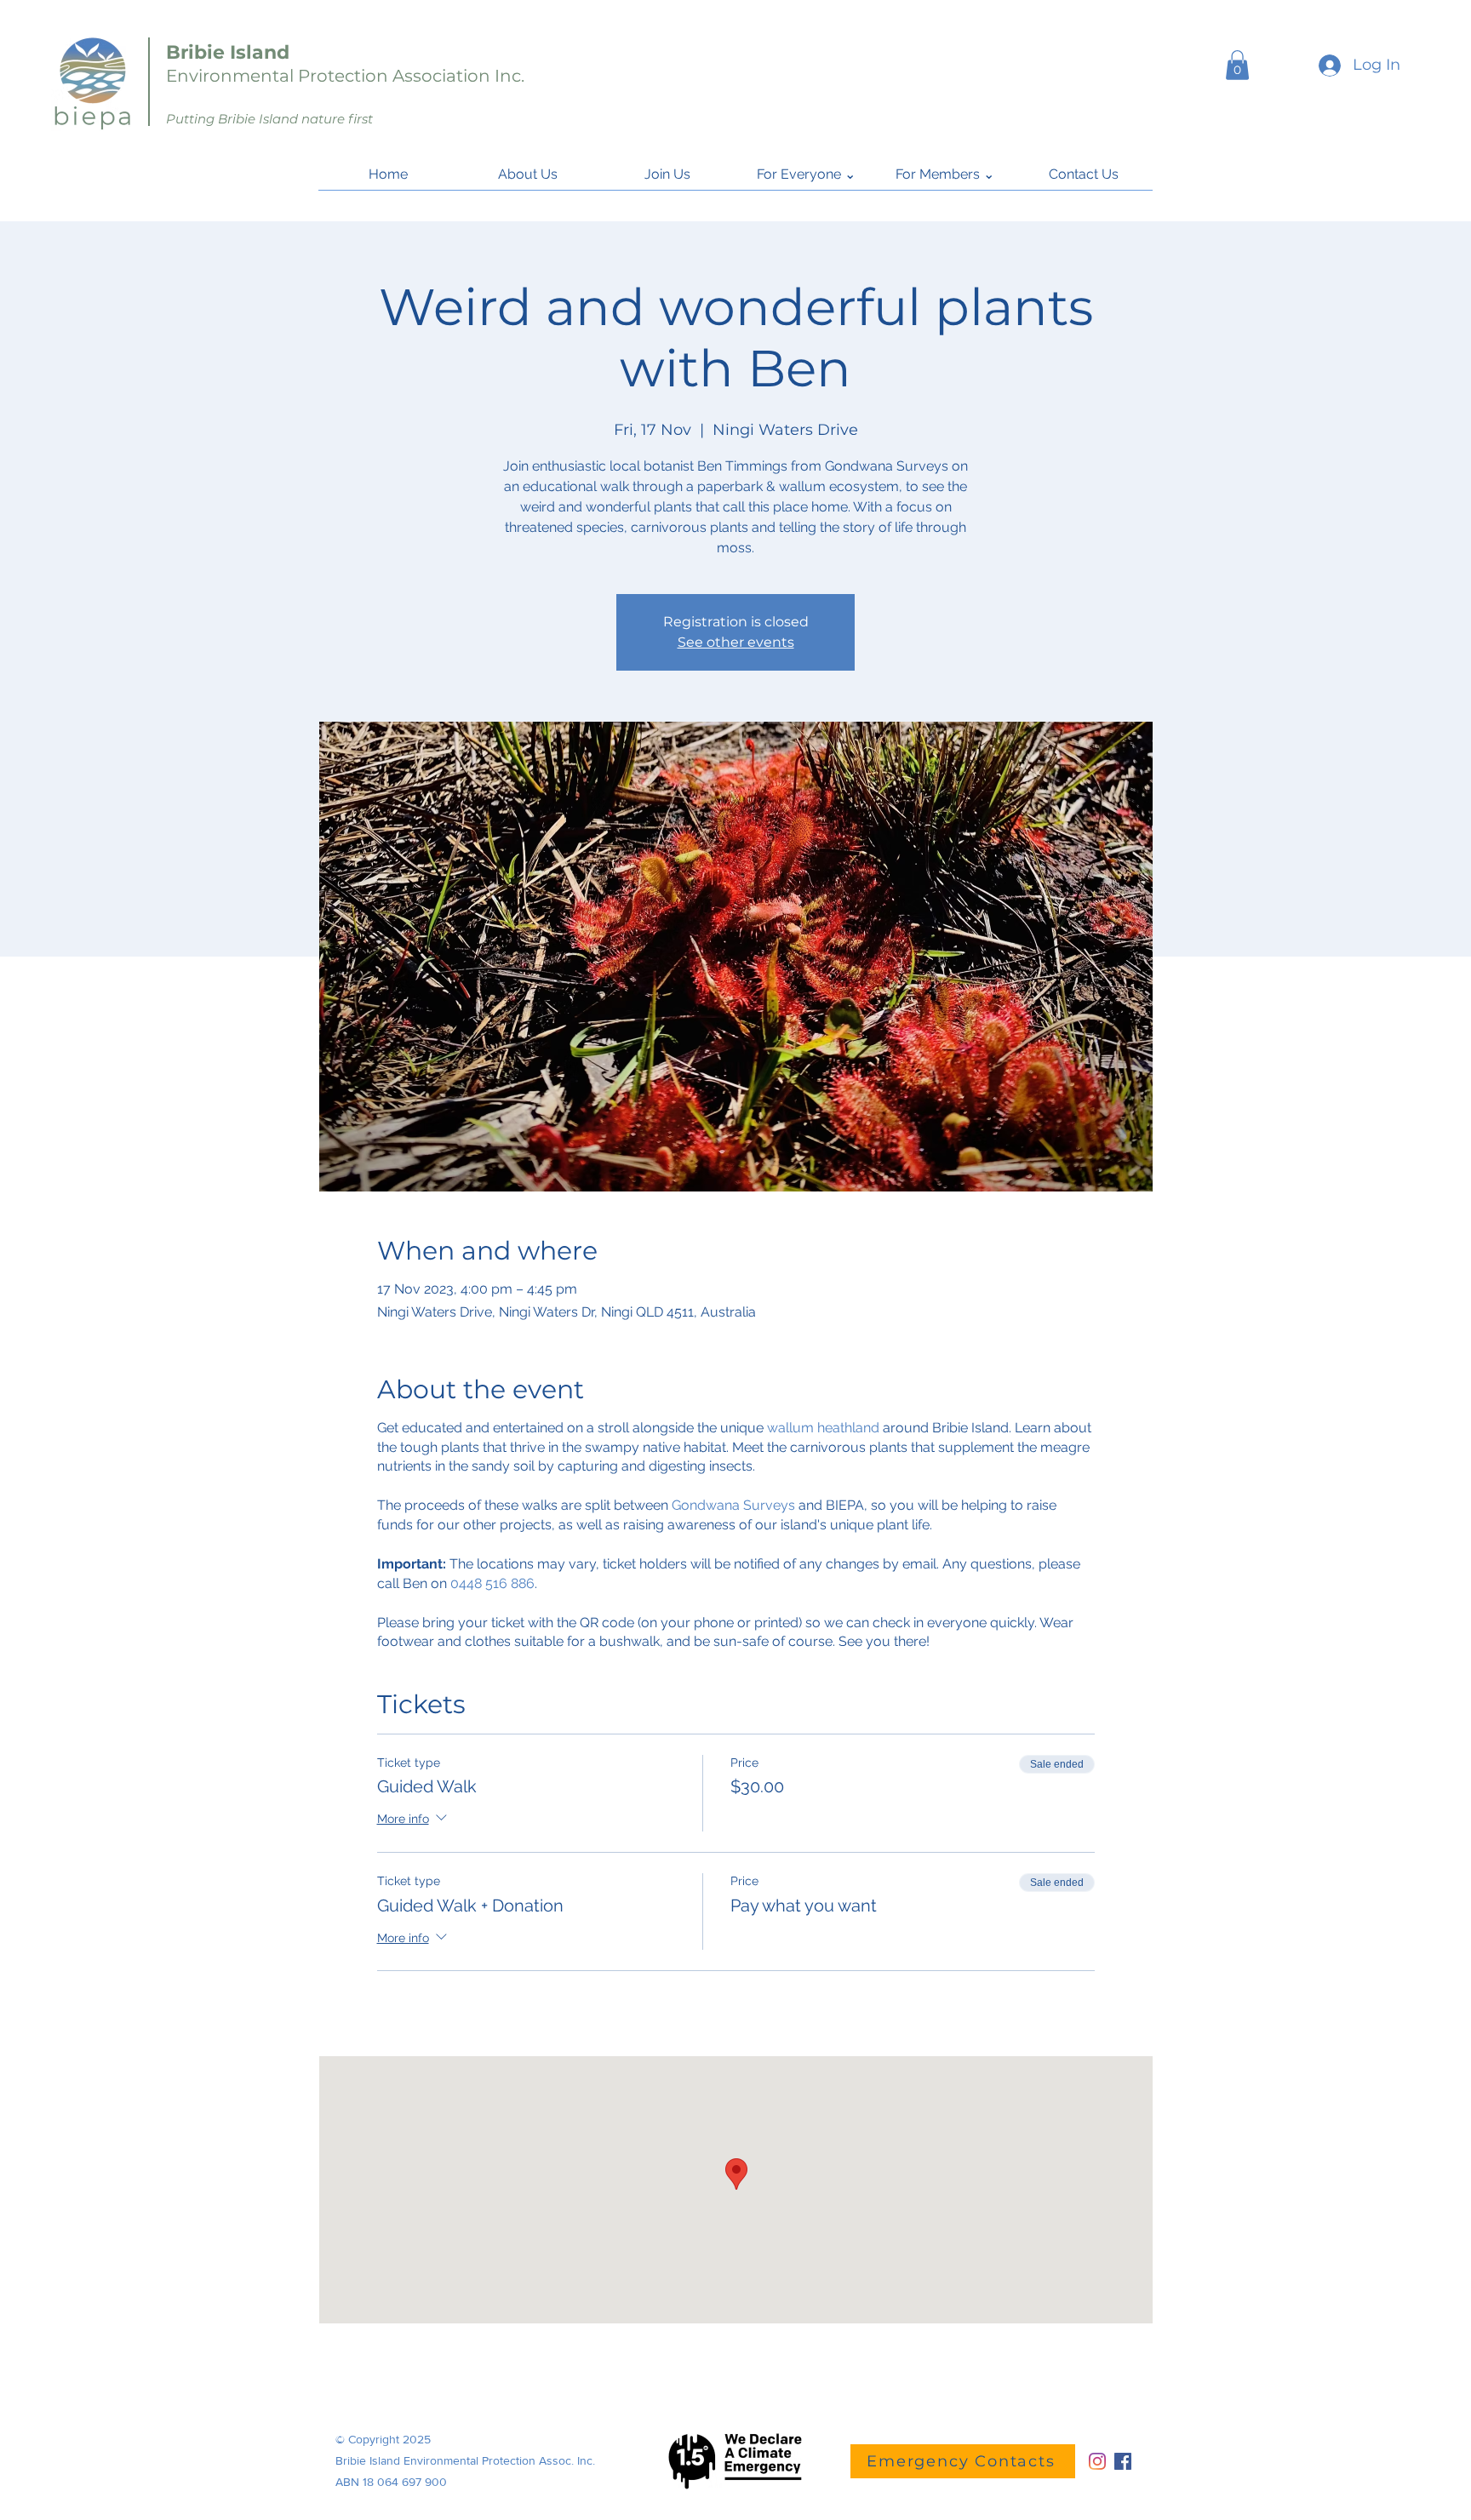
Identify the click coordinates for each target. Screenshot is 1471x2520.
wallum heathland (823, 1428)
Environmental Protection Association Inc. (345, 76)
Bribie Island (228, 52)
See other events (736, 642)
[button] (1237, 65)
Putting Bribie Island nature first (269, 119)
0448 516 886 (492, 1583)
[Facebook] (1123, 2461)
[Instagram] (1097, 2461)
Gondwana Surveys (733, 1505)
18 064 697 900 (405, 2482)
